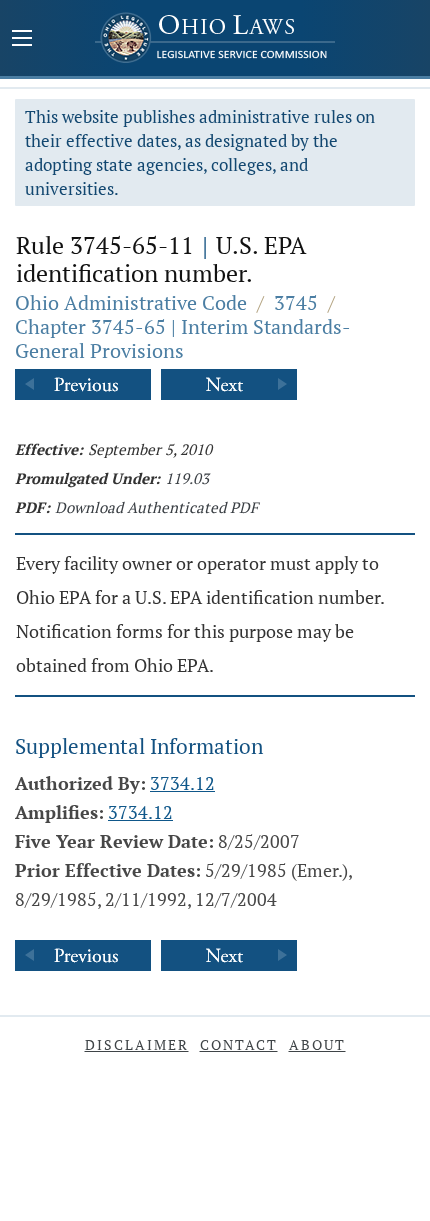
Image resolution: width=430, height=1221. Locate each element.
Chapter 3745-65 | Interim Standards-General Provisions (183, 338)
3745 (296, 302)
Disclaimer (137, 1044)
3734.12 (182, 783)
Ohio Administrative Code (131, 302)
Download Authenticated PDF (156, 507)
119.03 (187, 478)
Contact (239, 1044)
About (317, 1044)
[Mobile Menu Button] (22, 40)
